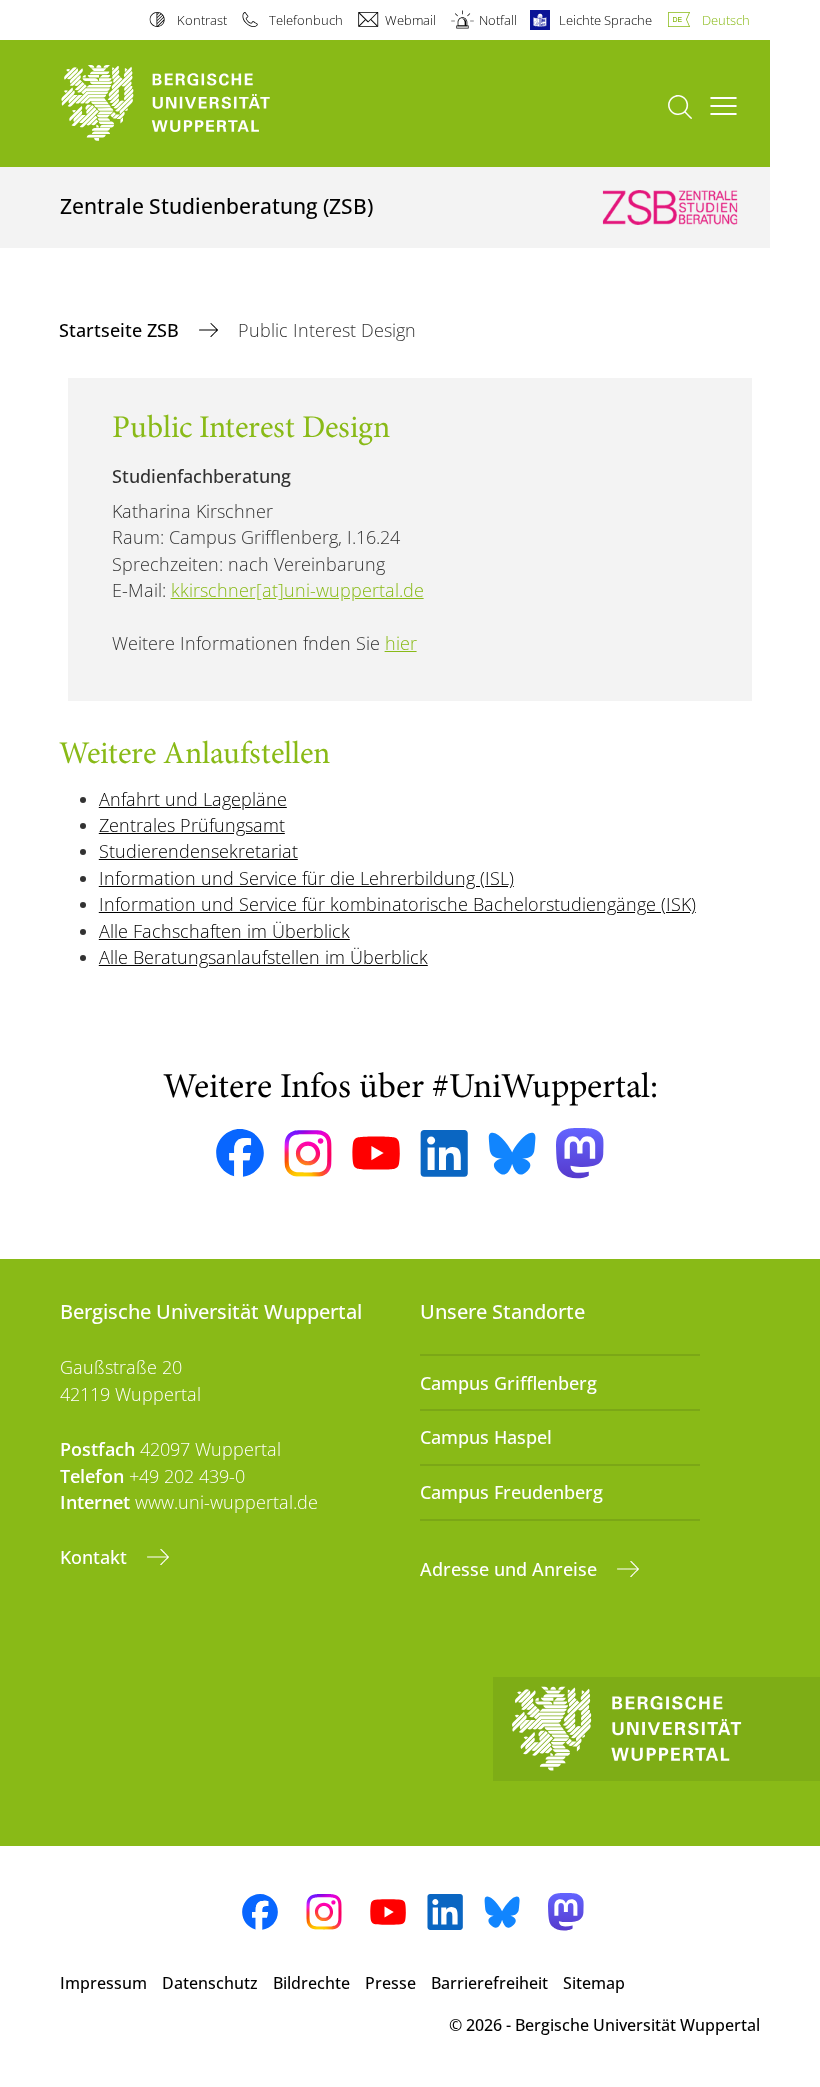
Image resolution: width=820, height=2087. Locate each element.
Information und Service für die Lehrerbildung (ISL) (306, 878)
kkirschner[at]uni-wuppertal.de (297, 590)
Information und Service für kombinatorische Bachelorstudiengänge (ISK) (397, 904)
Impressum (103, 1983)
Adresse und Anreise (511, 1569)
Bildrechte (311, 1983)
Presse (390, 1983)
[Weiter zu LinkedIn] (444, 1153)
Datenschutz (210, 1983)
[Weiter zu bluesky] (512, 1153)
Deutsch (726, 20)
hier (401, 643)
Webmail (410, 20)
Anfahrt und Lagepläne (193, 799)
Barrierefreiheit (489, 1983)
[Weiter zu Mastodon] (580, 1153)
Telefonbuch (306, 20)
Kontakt (96, 1557)
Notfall (497, 20)
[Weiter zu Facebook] (240, 1153)
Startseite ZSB (121, 330)
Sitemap (594, 1983)
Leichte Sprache (605, 20)
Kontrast (201, 20)
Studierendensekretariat (198, 851)
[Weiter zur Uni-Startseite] (200, 103)
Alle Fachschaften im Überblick (224, 931)
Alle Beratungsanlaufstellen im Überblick (263, 957)
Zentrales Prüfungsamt (192, 825)
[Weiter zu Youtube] (376, 1153)
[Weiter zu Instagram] (308, 1154)
